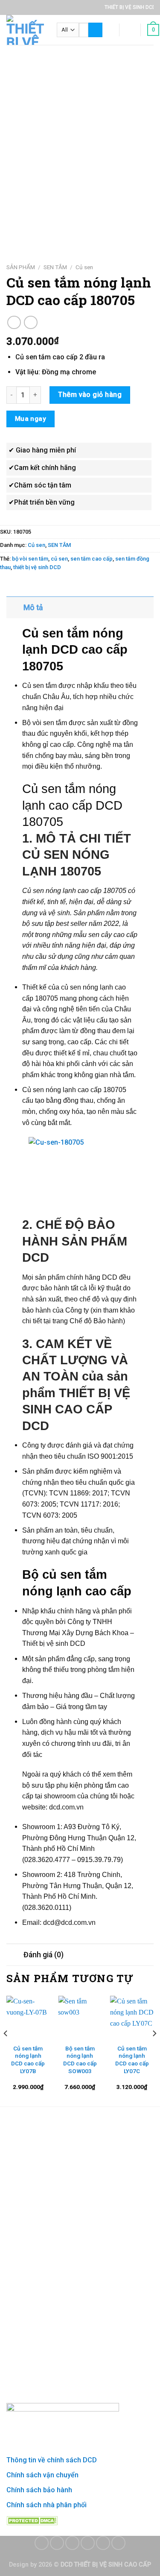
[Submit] (95, 30)
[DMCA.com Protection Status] (32, 2520)
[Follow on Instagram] (57, 2543)
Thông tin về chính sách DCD (52, 2460)
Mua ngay (31, 419)
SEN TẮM (55, 267)
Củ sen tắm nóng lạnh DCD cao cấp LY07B (28, 2060)
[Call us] (103, 2543)
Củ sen (84, 267)
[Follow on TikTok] (72, 2543)
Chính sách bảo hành (39, 2490)
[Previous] (6, 2050)
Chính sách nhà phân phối (47, 2505)
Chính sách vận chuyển (42, 2475)
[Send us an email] (88, 2543)
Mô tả (33, 608)
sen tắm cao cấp (92, 559)
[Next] (154, 2050)
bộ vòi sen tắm (30, 559)
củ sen (59, 559)
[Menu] (108, 30)
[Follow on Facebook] (42, 2543)
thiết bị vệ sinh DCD (37, 567)
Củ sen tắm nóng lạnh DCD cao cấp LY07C (132, 2060)
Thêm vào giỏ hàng (90, 395)
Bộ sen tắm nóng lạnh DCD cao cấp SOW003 (80, 2060)
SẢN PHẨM (21, 267)
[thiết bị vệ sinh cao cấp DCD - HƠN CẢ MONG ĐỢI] (25, 30)
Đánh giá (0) (44, 1955)
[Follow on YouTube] (118, 2543)
